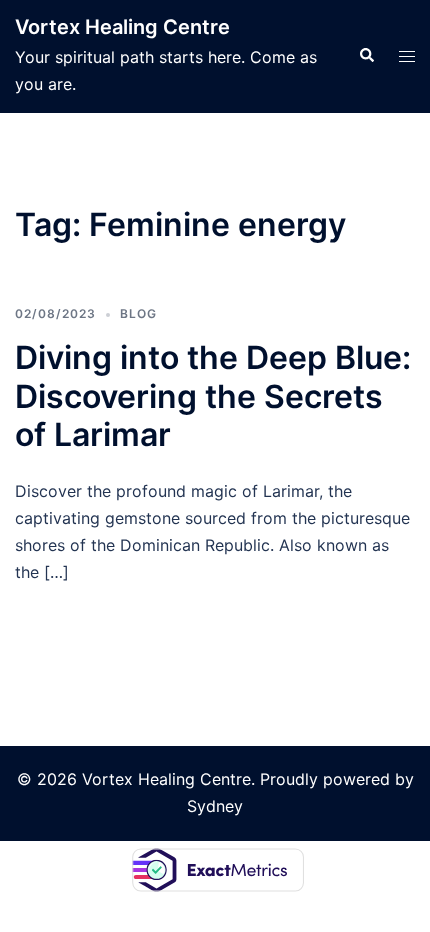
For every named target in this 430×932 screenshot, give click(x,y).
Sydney (215, 806)
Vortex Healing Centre (122, 27)
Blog (138, 313)
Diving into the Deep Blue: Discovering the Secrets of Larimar (213, 396)
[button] (366, 56)
